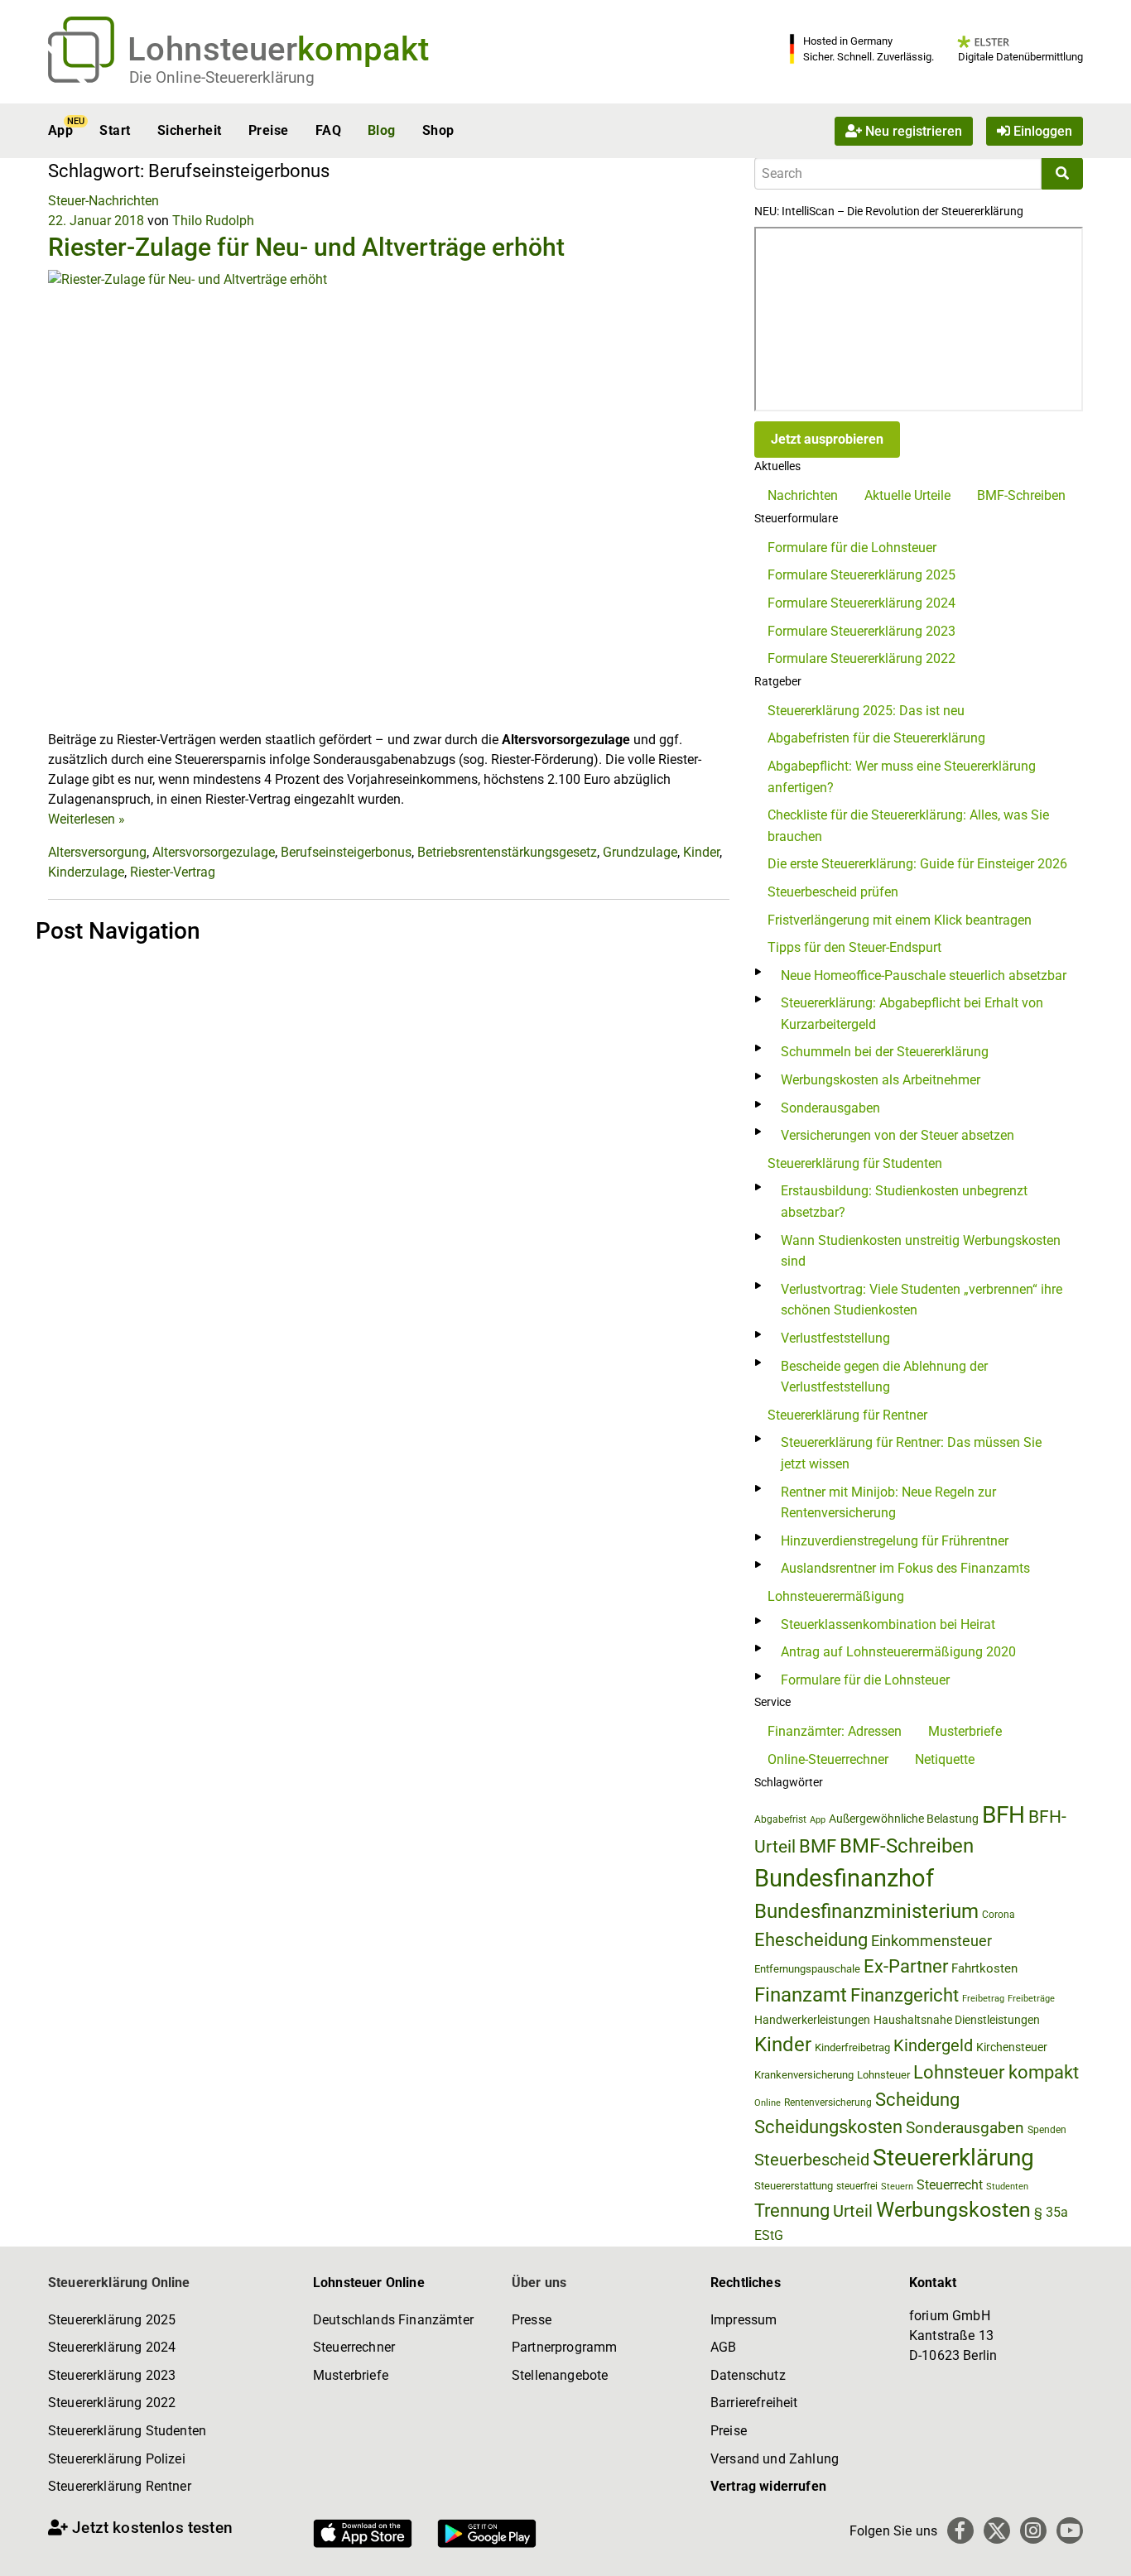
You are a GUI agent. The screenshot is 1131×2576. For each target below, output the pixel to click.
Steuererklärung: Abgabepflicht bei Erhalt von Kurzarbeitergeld (912, 1014)
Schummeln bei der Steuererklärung (885, 1052)
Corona (999, 1915)
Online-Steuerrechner (828, 1759)
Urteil (853, 2211)
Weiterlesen (87, 819)
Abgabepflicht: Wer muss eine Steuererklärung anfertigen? (902, 777)
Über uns (539, 2283)
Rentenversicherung (828, 2103)
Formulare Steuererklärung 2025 (861, 575)
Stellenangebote (560, 2375)
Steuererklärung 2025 (112, 2320)
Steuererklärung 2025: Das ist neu (866, 711)
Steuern (897, 2186)
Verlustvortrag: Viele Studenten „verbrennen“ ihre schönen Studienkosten (922, 1300)
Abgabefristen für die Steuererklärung (876, 738)
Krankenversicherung (804, 2075)
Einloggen (1041, 130)
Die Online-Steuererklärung (222, 77)
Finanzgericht (905, 1995)
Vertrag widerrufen (768, 2486)
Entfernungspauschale (807, 1969)
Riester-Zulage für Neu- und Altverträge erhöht (306, 247)
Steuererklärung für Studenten (855, 1163)
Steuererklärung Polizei (117, 2459)
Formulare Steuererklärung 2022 (861, 658)
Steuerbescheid (812, 2160)
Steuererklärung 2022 (112, 2403)
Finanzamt (801, 1995)
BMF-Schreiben (1021, 495)
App (60, 130)
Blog (382, 130)
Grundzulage (640, 852)
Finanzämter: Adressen (835, 1731)
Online (768, 2103)
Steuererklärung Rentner (120, 2486)
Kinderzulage (86, 872)
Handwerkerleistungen (812, 2020)
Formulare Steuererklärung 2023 (861, 631)
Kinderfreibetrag (852, 2047)
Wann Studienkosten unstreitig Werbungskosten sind (921, 1251)
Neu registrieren (912, 130)
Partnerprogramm (564, 2347)
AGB (723, 2347)
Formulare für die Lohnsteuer (852, 548)
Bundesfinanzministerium (866, 1911)
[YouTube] (1070, 2530)
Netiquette (945, 1759)
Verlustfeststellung (835, 1338)
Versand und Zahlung (775, 2459)
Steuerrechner (354, 2347)
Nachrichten (803, 495)
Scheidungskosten (828, 2127)
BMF (818, 1846)
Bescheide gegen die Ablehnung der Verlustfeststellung (884, 1377)
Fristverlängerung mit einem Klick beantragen (900, 920)
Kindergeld (933, 2045)
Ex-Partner (906, 1966)
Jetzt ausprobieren (827, 439)
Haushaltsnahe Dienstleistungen (957, 2020)
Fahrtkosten (984, 1968)
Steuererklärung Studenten (127, 2431)
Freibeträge (1031, 1999)
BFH (1003, 1815)
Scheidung (917, 2100)
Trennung (792, 2211)
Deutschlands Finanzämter (393, 2320)
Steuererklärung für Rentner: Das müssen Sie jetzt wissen (911, 1453)
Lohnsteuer (883, 2075)
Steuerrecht (950, 2185)
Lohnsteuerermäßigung (836, 1596)
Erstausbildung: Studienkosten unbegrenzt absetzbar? (904, 1201)
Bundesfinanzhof (844, 1878)
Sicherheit (190, 130)
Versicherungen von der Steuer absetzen (898, 1135)
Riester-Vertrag (173, 872)
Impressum (744, 2320)
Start (115, 130)
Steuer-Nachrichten (103, 201)
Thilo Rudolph (213, 221)
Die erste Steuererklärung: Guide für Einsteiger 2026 (917, 864)
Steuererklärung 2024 (112, 2347)
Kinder (701, 852)
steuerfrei (857, 2186)
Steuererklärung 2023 (112, 2375)
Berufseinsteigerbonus (346, 852)
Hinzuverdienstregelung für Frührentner (895, 1541)
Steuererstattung (794, 2186)
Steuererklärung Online (119, 2283)
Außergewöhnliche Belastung (904, 1819)
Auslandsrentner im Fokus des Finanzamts (905, 1568)
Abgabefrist (780, 1819)
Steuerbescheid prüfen (833, 892)
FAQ (328, 130)
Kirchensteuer (1012, 2047)
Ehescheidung (811, 1940)
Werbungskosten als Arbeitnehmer (881, 1080)
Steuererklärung (953, 2158)
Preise (269, 130)
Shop (438, 130)
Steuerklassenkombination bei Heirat (888, 1624)
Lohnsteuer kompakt (996, 2072)
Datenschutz (748, 2375)
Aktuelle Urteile (907, 495)
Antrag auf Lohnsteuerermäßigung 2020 (898, 1652)
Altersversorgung (97, 852)
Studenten (1007, 2187)
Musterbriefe (965, 1731)
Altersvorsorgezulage (214, 852)
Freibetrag (983, 1999)
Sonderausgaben (830, 1108)
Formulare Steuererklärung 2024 (861, 603)
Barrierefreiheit (754, 2403)
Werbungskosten (953, 2210)
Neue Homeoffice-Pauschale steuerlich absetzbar (924, 976)
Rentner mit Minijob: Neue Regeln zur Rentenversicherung (888, 1503)
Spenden (1047, 2130)
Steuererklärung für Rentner (847, 1415)
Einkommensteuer (931, 1941)
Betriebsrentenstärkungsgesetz (507, 852)
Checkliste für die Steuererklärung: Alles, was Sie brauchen (908, 826)
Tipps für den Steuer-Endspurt (854, 947)
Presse (532, 2320)
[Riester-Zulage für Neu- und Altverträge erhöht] (389, 499)
